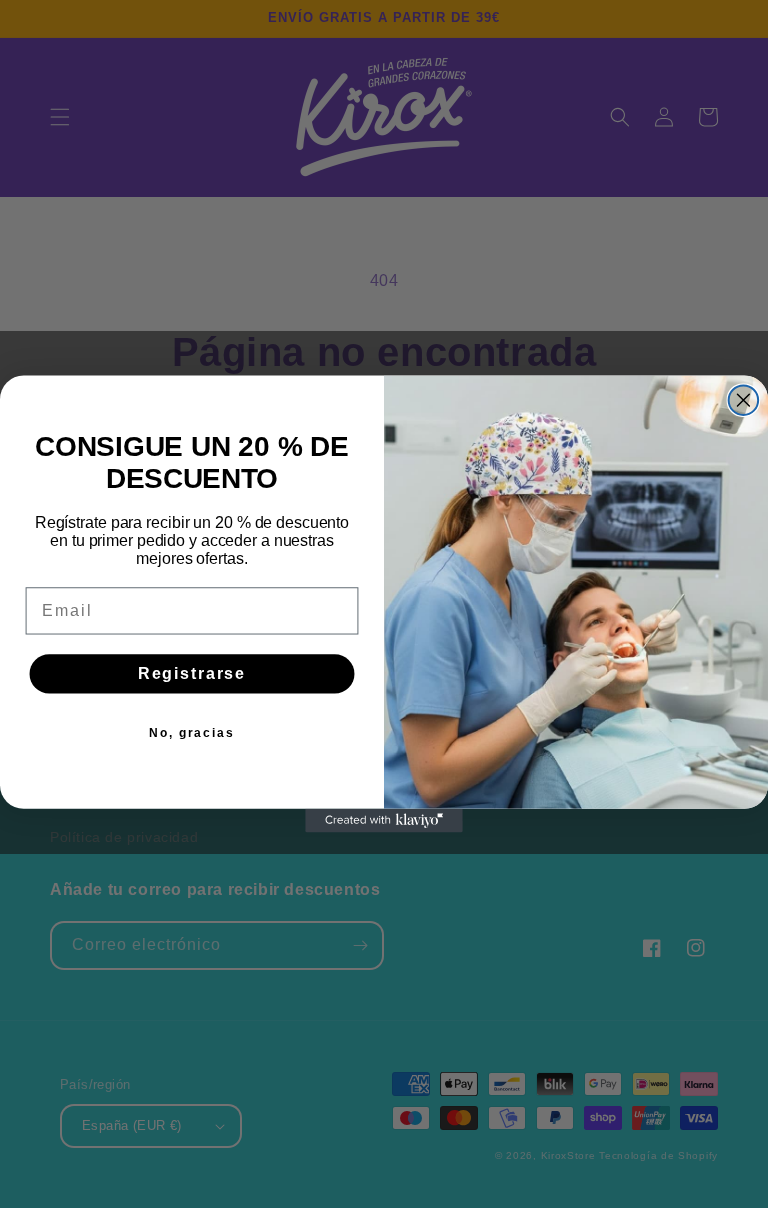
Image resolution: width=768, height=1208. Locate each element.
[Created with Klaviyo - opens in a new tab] (384, 821)
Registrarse (192, 673)
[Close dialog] (744, 400)
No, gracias (192, 733)
